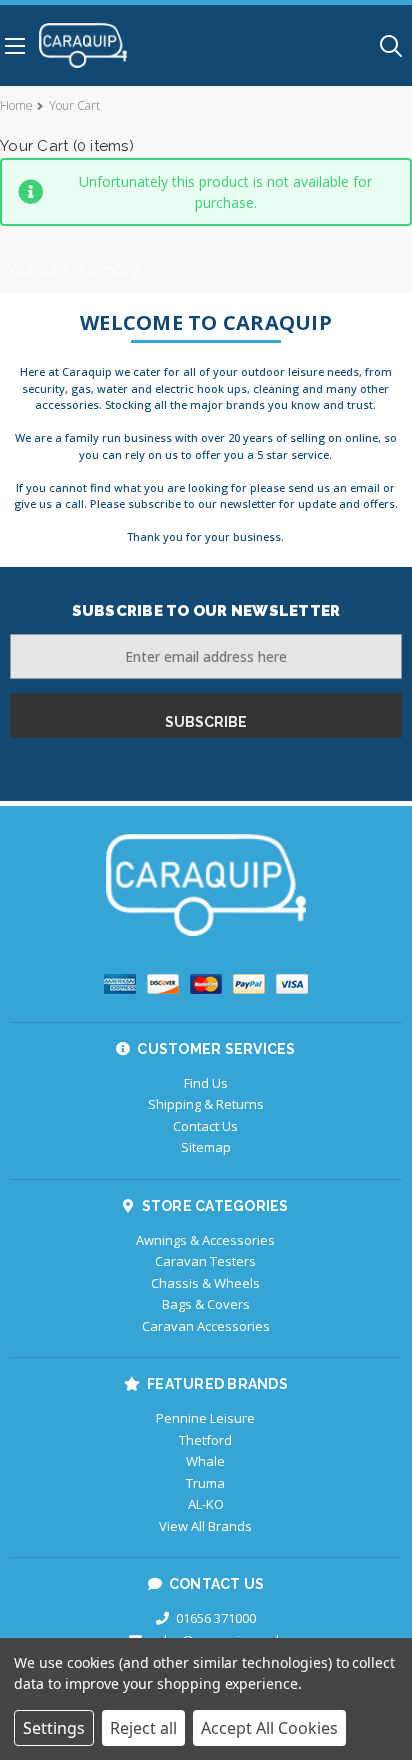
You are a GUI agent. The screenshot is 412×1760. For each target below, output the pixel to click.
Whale (205, 1461)
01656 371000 (216, 1618)
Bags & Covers (206, 1304)
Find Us (206, 1083)
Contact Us (205, 1126)
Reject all (143, 1728)
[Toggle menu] (12, 45)
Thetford (205, 1440)
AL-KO (206, 1504)
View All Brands (205, 1526)
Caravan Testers (205, 1261)
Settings (54, 1728)
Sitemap (206, 1147)
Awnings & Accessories (205, 1240)
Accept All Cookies (269, 1728)
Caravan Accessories (206, 1326)
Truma (205, 1483)
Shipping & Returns (206, 1104)
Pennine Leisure (205, 1418)
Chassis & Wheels (205, 1283)
